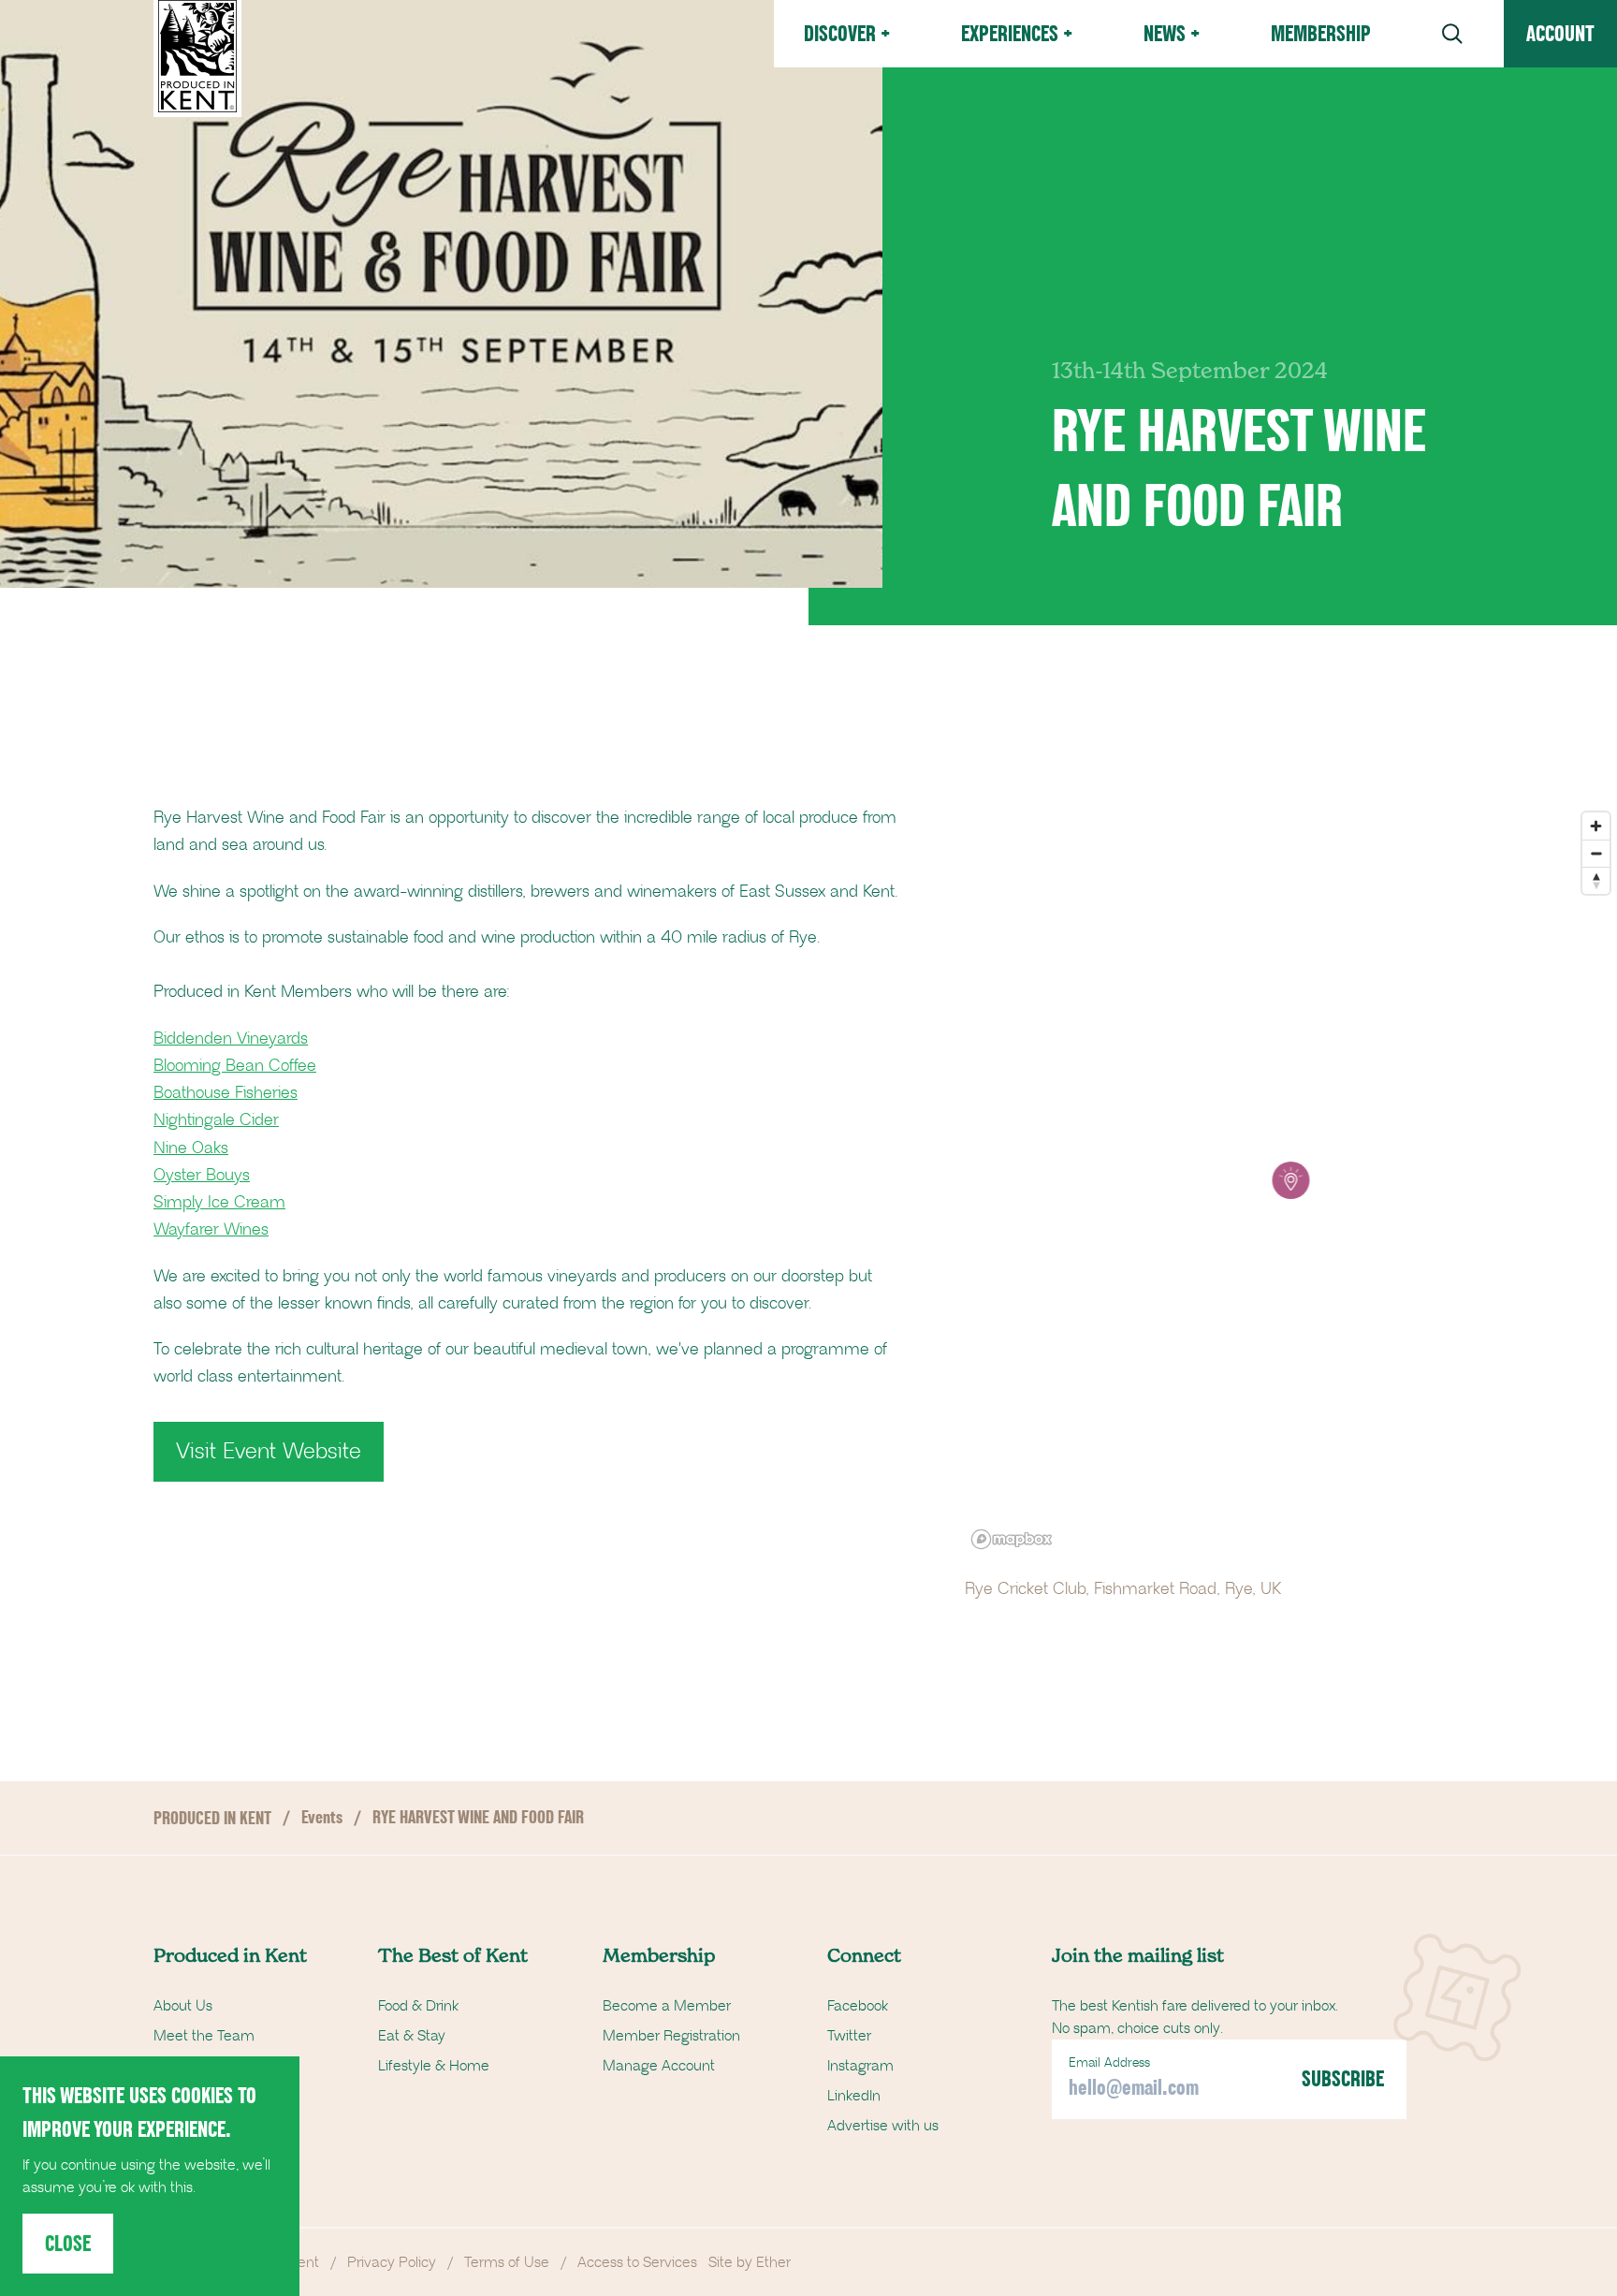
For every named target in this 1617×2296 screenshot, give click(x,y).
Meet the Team (204, 2036)
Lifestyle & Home (434, 2066)
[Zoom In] (1596, 826)
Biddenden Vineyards (231, 1039)
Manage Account (659, 2066)
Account (1560, 33)
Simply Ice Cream (219, 1203)
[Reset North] (1596, 880)
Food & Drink (418, 2006)
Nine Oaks (191, 1148)
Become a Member (667, 2006)
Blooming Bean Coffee (235, 1066)
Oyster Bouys (202, 1176)
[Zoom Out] (1596, 853)
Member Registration (671, 2036)
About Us (183, 2006)
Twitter (849, 2036)
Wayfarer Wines (211, 1230)
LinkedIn (854, 2096)
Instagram (860, 2066)
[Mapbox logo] (1012, 1539)
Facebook (858, 2006)
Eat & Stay (412, 2036)
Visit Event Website (269, 1452)
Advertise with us (883, 2126)
